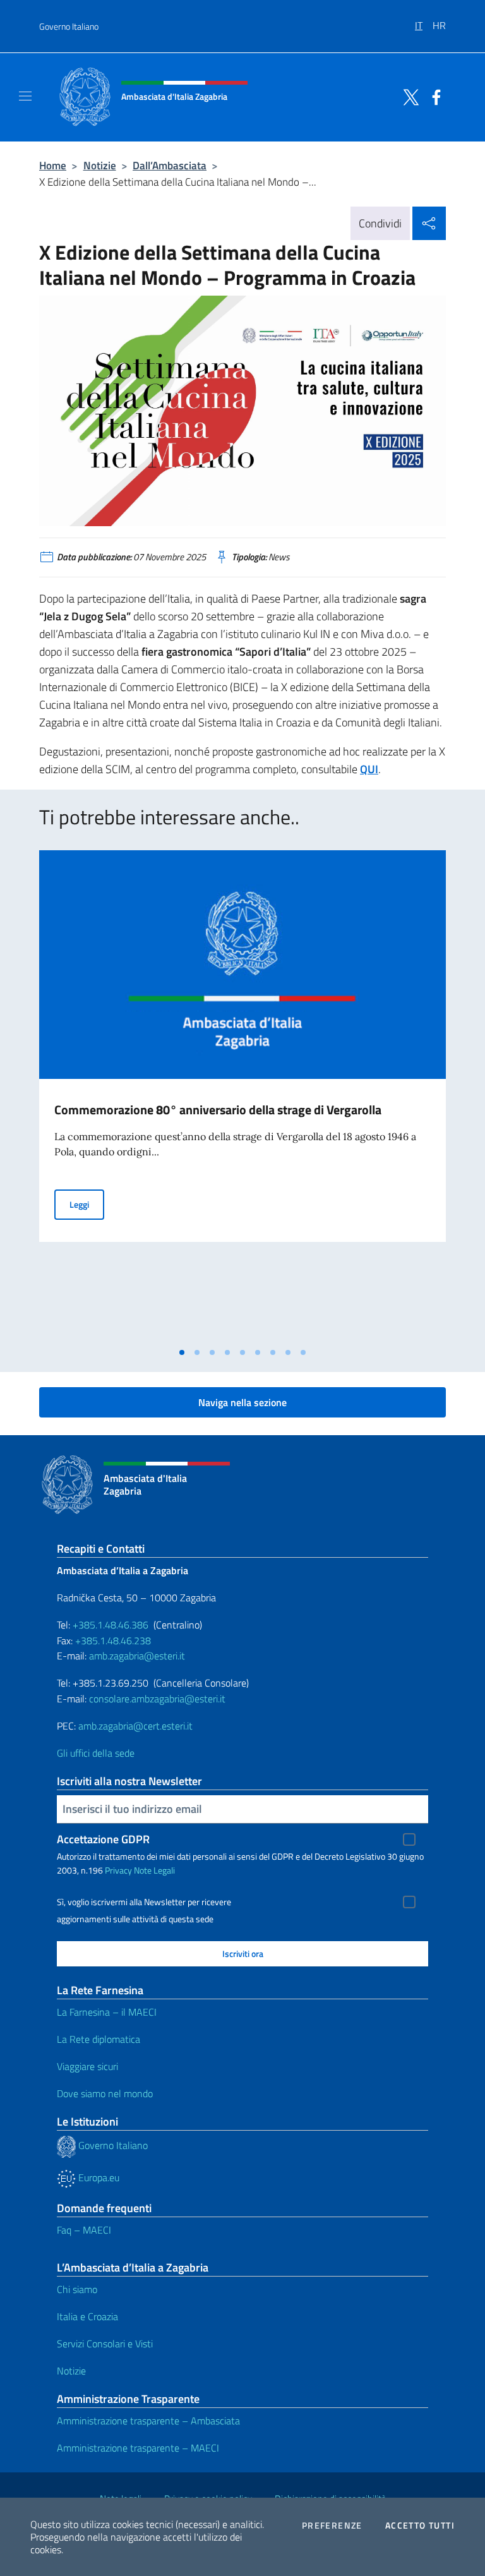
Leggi (87, 1204)
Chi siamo (77, 2289)
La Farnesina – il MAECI (107, 2012)
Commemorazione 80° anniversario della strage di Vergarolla (218, 1110)
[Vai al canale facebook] (433, 96)
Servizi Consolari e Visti (105, 2344)
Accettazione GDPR (103, 1839)
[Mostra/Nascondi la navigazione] (25, 96)
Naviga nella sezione (242, 1402)
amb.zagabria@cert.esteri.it (135, 1726)
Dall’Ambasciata (170, 165)
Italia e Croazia (87, 2316)
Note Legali (154, 1870)
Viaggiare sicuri (87, 2066)
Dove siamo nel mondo (105, 2093)
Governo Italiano (69, 26)
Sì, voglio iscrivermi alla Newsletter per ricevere (144, 1902)
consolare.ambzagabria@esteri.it (157, 1699)
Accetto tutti (420, 2525)
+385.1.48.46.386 (111, 1625)
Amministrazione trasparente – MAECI (138, 2448)
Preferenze (332, 2525)
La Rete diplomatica (99, 2039)
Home (53, 165)
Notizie (100, 165)
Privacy (118, 1870)
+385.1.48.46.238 (113, 1640)
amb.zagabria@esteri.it (137, 1656)
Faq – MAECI (84, 2230)
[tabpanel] (242, 1095)
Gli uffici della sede (96, 1753)
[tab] (182, 1352)
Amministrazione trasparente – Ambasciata (148, 2421)
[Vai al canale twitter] (408, 96)
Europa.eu (98, 2177)
